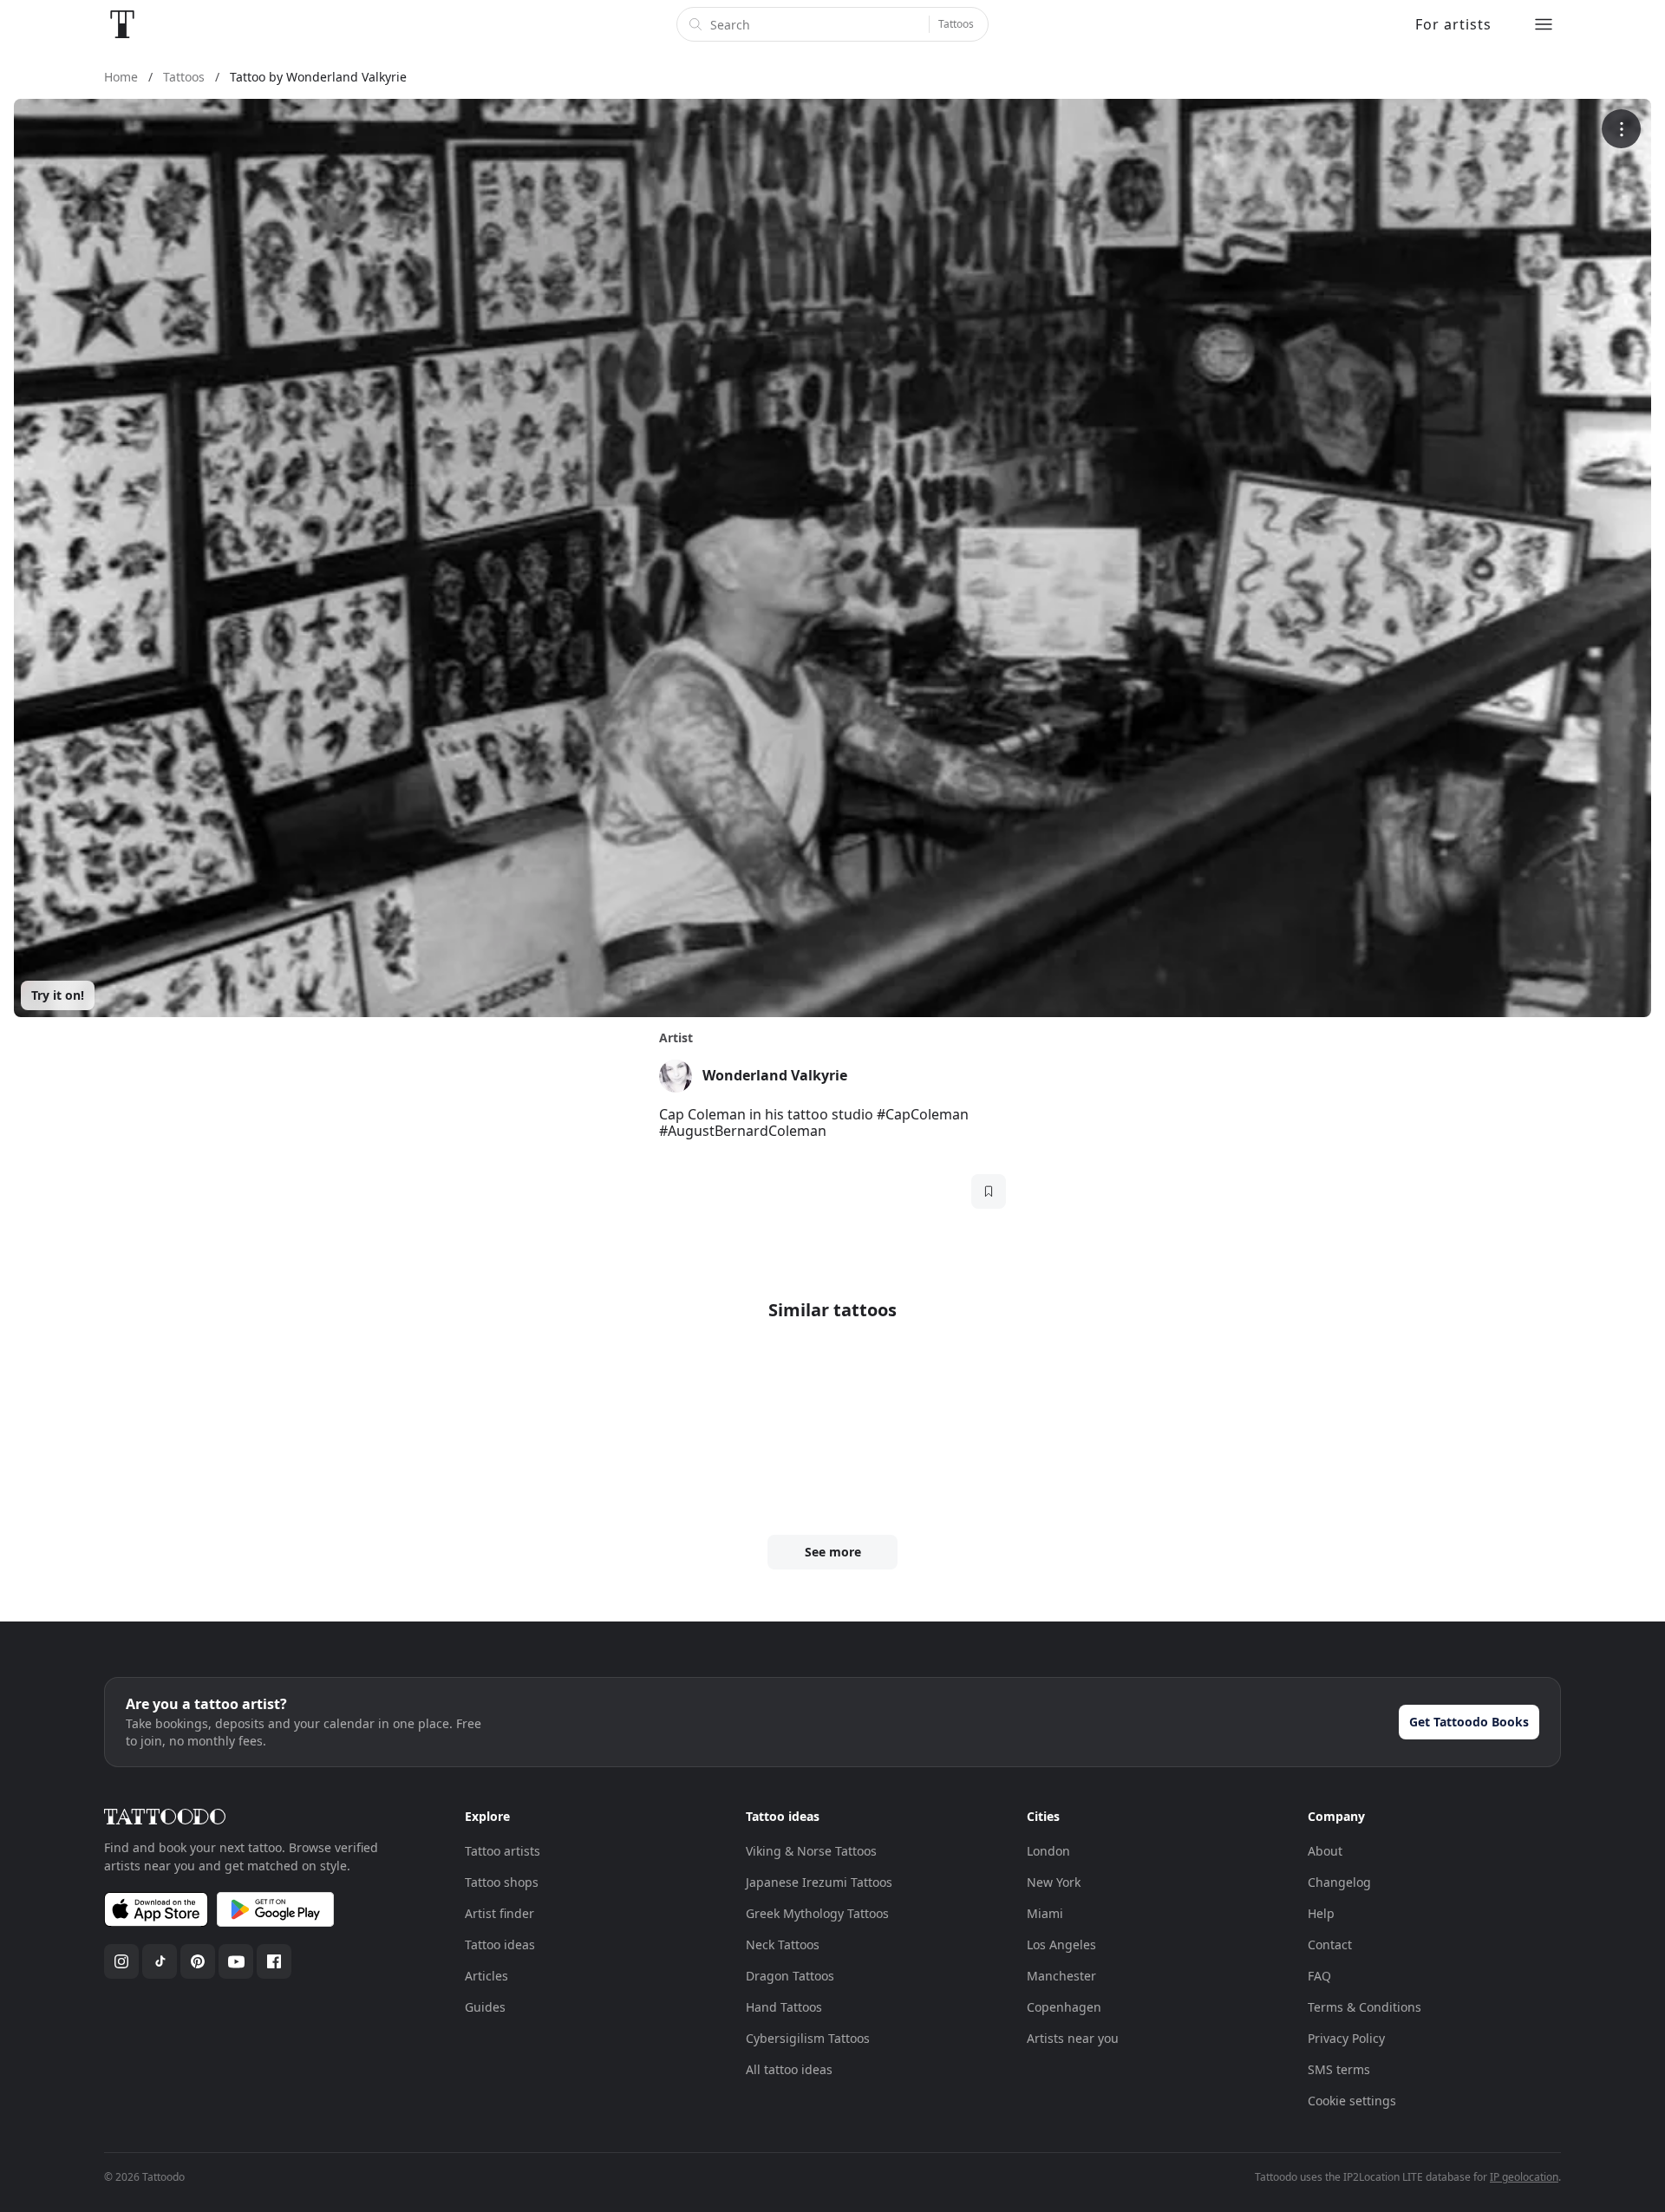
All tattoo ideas (789, 2069)
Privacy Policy (1346, 2038)
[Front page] (122, 24)
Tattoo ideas (500, 1944)
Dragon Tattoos (790, 1976)
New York (1054, 1882)
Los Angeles (1061, 1944)
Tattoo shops (502, 1882)
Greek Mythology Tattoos (817, 1913)
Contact (1330, 1944)
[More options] (1621, 129)
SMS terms (1339, 2069)
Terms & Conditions (1365, 2007)
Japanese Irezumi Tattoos (819, 1882)
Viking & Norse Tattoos (811, 1851)
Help (1321, 1913)
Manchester (1061, 1976)
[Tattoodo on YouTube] (236, 1961)
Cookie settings (1352, 2101)
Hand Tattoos (784, 2007)
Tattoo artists (503, 1851)
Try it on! (58, 995)
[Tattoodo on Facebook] (274, 1961)
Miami (1045, 1913)
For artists (1453, 24)
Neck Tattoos (783, 1944)
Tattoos (956, 24)
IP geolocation (1524, 2177)
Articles (486, 1976)
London (1048, 1851)
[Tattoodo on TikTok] (160, 1961)
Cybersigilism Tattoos (808, 2038)
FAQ (1319, 1976)
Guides (485, 2007)
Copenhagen (1064, 2007)
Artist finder (499, 1913)
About (1325, 1851)
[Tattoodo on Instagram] (121, 1961)
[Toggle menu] (1544, 24)
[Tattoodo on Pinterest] (198, 1961)
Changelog (1339, 1882)
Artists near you (1073, 2038)
